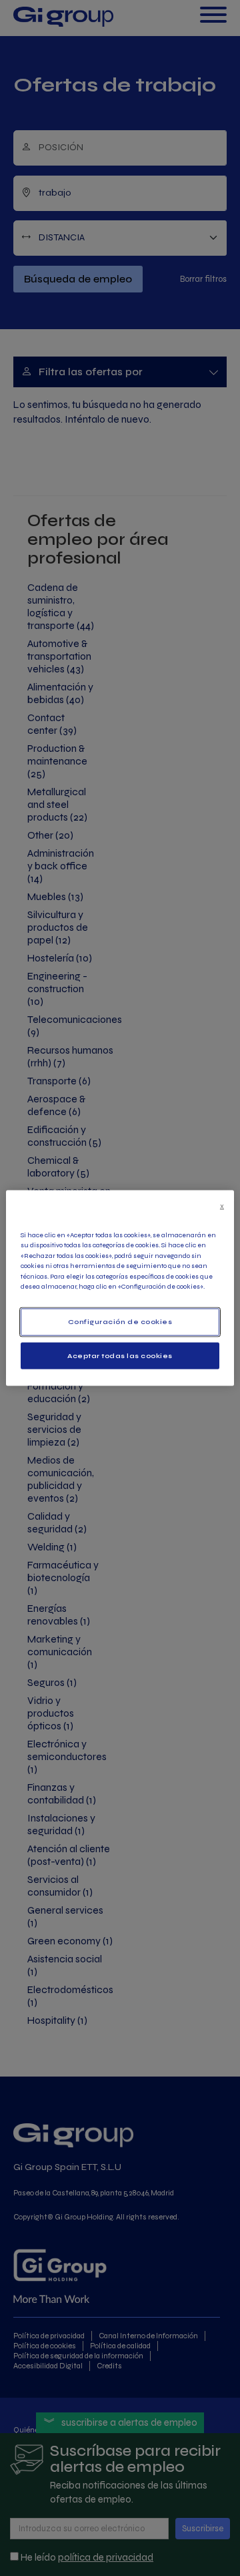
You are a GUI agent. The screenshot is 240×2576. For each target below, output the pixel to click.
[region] (120, 1288)
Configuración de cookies (120, 1322)
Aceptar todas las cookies (120, 1355)
